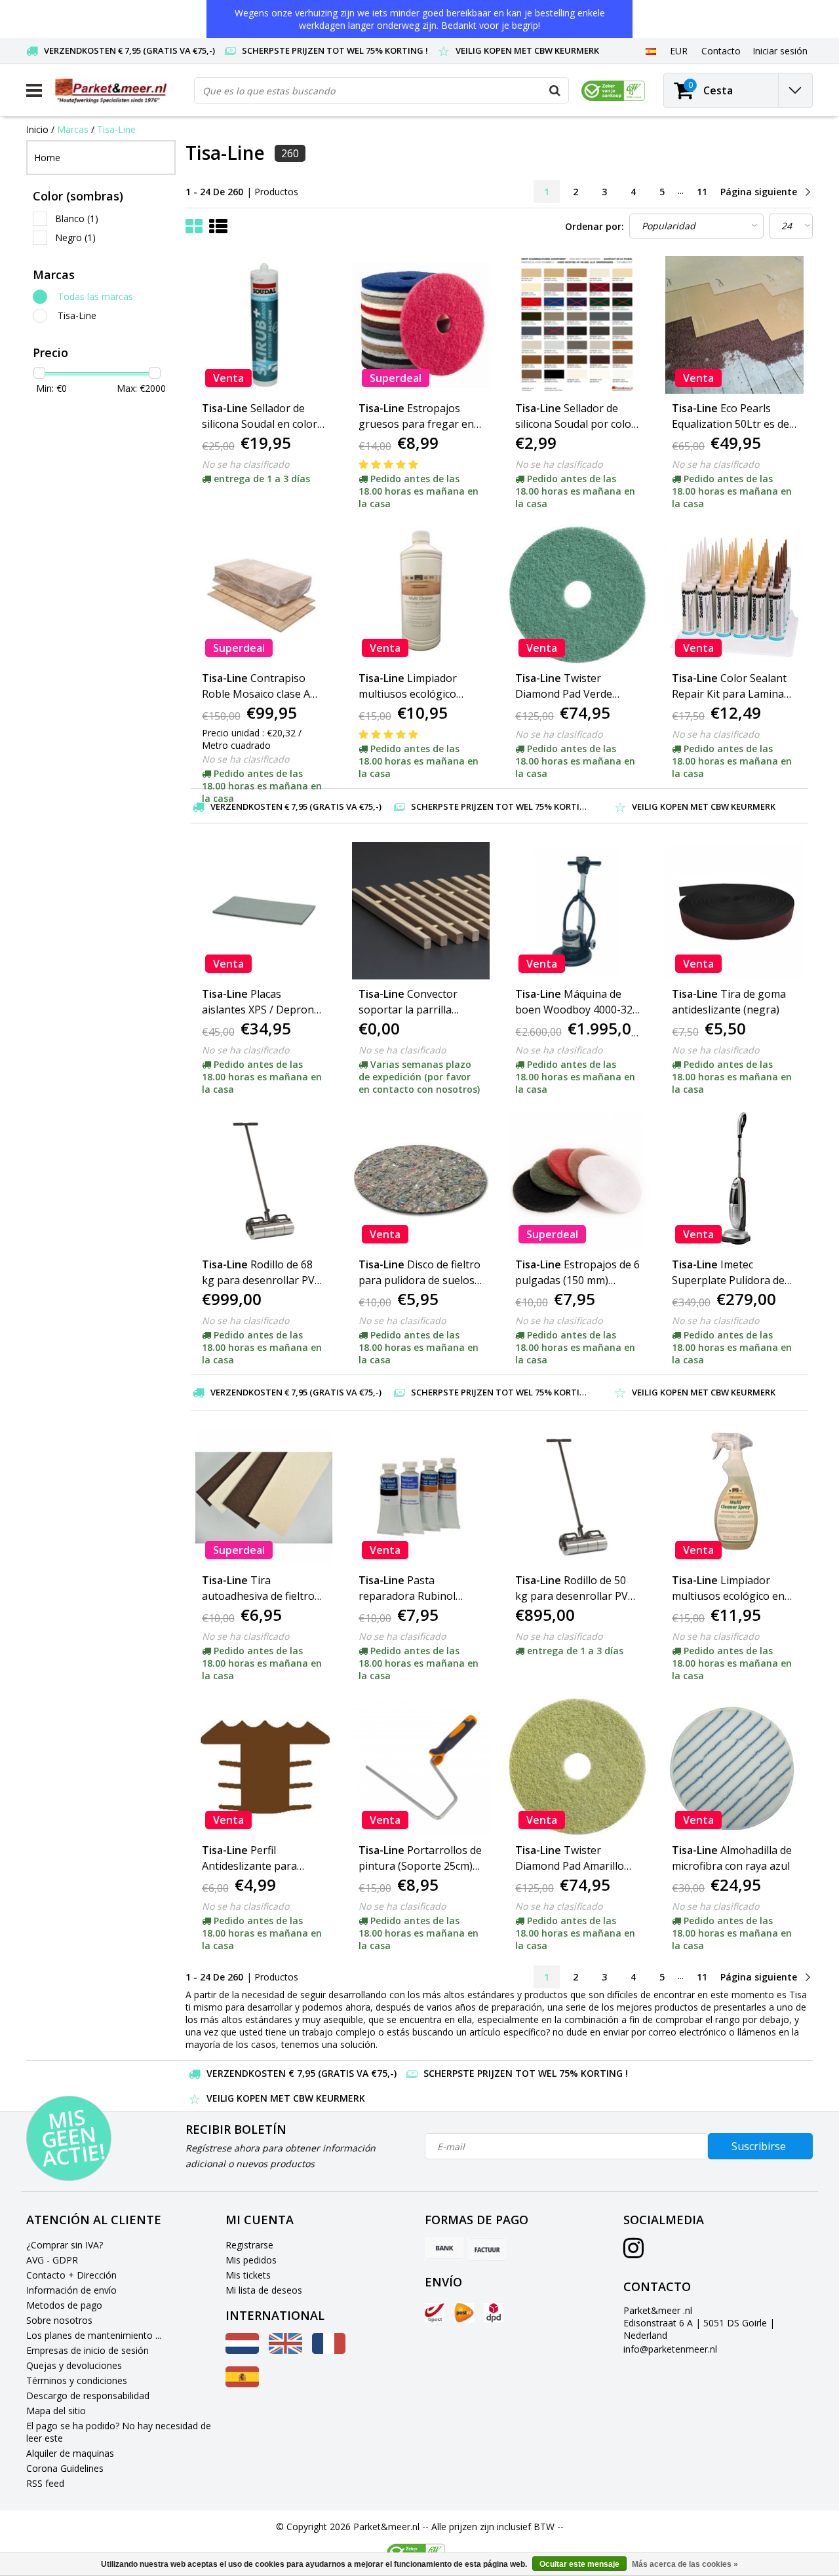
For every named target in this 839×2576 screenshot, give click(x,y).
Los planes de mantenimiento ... (94, 2335)
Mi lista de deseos (264, 2290)
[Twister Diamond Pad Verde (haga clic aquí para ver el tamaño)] (577, 595)
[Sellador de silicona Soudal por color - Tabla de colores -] (577, 325)
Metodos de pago (64, 2305)
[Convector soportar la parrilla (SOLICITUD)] (421, 911)
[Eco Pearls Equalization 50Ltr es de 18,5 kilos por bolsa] (734, 325)
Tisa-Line (116, 129)
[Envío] (435, 2313)
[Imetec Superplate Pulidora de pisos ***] (734, 1181)
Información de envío (71, 2290)
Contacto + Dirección (71, 2275)
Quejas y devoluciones (74, 2365)
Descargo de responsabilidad (88, 2396)
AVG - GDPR (52, 2260)
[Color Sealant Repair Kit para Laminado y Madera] (734, 595)
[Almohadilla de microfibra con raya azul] (734, 1767)
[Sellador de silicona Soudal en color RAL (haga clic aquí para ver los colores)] (264, 325)
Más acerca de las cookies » (685, 2564)
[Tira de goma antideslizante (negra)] (734, 911)
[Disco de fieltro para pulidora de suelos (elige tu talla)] (421, 1181)
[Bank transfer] (444, 2249)
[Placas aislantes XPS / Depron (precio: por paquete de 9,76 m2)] (264, 911)
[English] (285, 2350)
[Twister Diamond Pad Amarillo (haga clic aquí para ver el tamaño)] (577, 1767)
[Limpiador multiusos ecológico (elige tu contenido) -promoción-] (421, 595)
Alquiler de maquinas (70, 2453)
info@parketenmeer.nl (670, 2349)
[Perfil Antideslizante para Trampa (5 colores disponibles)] (264, 1767)
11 (702, 192)
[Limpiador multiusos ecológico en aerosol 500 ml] (734, 1497)
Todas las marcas (95, 296)
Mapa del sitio (56, 2411)
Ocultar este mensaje (579, 2564)
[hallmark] (613, 91)
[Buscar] (555, 90)
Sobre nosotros (59, 2320)
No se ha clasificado (245, 464)
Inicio (37, 129)
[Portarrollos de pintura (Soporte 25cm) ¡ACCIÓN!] (421, 1767)
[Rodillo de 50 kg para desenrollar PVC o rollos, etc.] (577, 1497)
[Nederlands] (242, 2350)
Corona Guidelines (65, 2468)
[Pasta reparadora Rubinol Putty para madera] (421, 1497)
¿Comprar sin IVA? (65, 2245)
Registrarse (249, 2245)
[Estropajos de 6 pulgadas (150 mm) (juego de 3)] (577, 1181)
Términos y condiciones (77, 2380)
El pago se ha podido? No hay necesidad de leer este (119, 2432)
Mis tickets (248, 2275)
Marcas (73, 129)
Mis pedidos (251, 2260)
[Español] (651, 50)
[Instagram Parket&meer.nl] (634, 2253)
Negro (75, 237)
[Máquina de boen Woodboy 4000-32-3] (577, 911)
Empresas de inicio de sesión (88, 2350)
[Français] (329, 2350)
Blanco (77, 218)
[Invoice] (487, 2249)
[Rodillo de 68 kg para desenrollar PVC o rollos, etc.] (264, 1181)
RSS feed (45, 2483)
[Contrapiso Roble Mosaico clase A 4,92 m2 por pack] (264, 595)
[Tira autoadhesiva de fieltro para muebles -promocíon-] (264, 1497)
